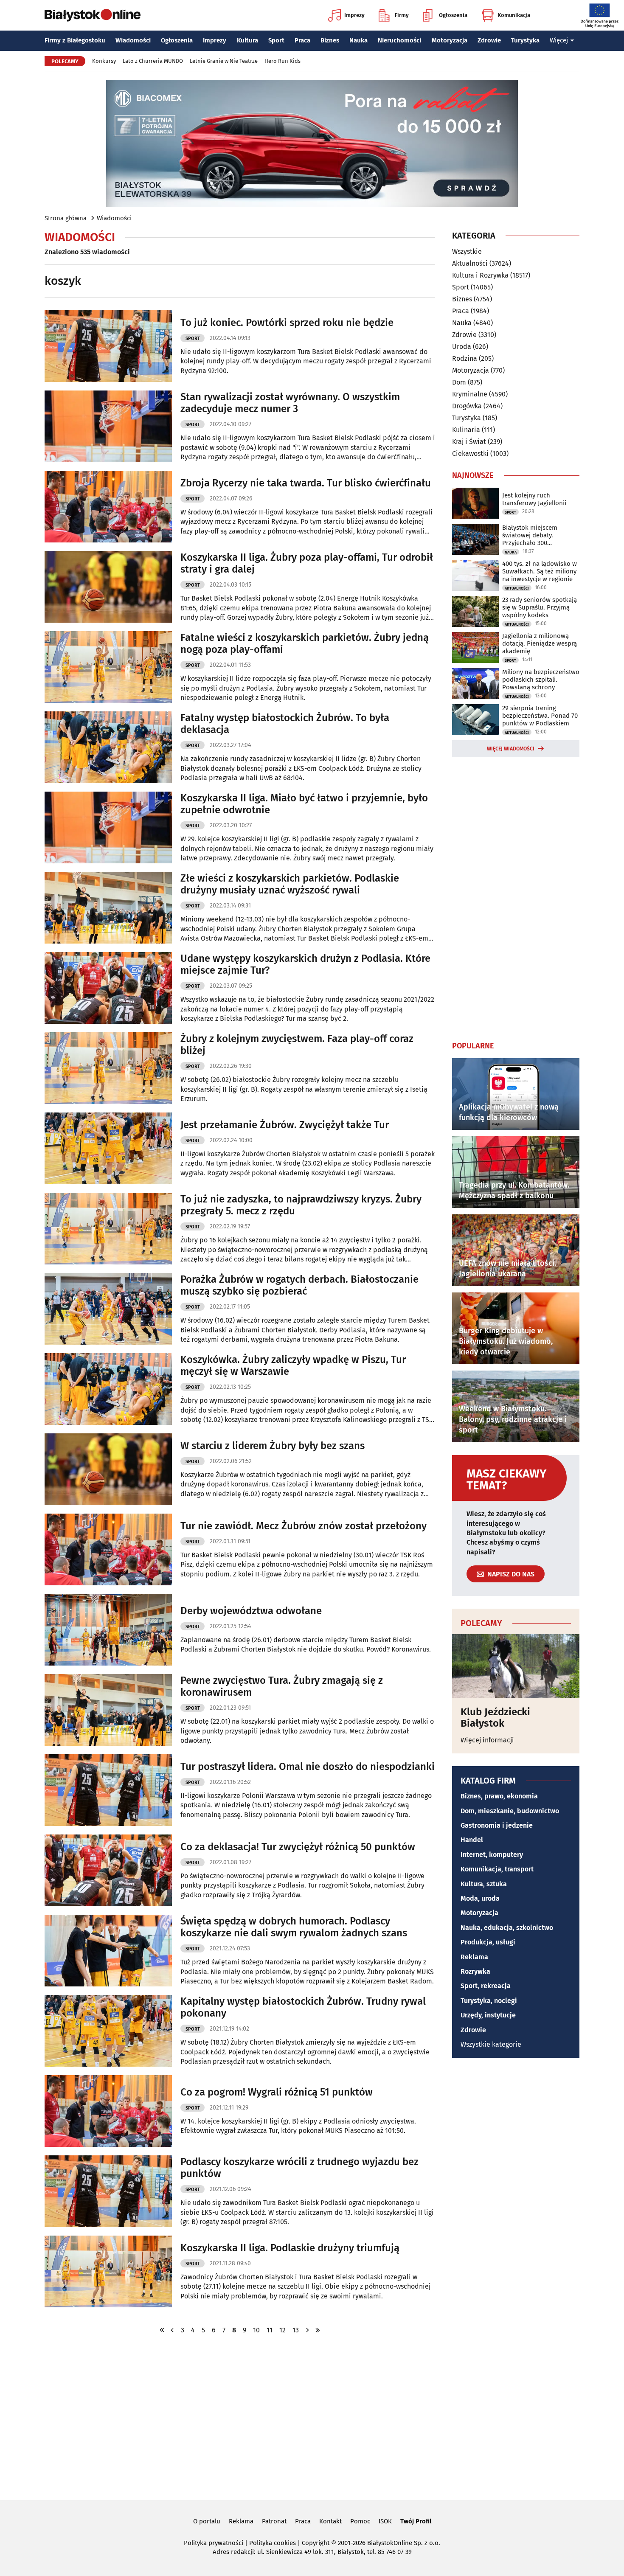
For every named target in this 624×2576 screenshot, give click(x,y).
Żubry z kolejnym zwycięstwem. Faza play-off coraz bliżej (297, 1045)
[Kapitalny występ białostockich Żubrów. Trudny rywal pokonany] (108, 2031)
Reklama (474, 1957)
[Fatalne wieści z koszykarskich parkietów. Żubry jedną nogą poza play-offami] (108, 667)
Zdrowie (489, 40)
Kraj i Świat (469, 442)
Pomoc (360, 2521)
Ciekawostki (470, 454)
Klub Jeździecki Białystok (495, 1718)
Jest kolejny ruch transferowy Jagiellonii (534, 499)
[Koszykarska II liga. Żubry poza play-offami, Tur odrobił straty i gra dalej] (108, 587)
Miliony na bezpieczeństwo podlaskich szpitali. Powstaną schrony (541, 680)
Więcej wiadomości (511, 749)
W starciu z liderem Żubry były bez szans (273, 1446)
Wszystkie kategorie (491, 2044)
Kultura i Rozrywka (480, 275)
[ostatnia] (318, 2330)
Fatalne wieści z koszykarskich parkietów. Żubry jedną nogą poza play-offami (305, 644)
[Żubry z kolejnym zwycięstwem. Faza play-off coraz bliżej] (108, 1068)
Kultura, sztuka (484, 1884)
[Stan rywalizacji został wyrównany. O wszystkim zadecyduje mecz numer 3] (108, 426)
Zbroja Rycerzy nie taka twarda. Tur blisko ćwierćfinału (306, 483)
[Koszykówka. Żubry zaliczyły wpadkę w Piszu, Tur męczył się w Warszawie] (108, 1389)
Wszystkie (467, 252)
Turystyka (525, 40)
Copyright (316, 2543)
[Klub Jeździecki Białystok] (516, 1666)
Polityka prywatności (214, 2543)
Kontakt (330, 2521)
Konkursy (104, 61)
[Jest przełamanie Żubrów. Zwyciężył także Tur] (108, 1148)
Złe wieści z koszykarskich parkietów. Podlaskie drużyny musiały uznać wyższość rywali (290, 884)
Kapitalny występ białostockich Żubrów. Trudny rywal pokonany (303, 2007)
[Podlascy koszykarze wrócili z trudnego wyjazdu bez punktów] (108, 2191)
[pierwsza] (162, 2330)
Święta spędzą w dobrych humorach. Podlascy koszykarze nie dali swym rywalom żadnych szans (294, 1927)
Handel (472, 1840)
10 (256, 2330)
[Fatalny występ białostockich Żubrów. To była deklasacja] (108, 747)
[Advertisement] (516, 897)
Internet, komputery (492, 1855)
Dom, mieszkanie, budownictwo (510, 1811)
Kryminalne (470, 394)
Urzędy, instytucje (488, 2015)
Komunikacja (514, 15)
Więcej (559, 40)
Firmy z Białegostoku (75, 40)
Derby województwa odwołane (251, 1611)
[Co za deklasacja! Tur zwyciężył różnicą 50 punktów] (108, 1870)
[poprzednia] (172, 2330)
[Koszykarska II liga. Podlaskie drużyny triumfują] (108, 2271)
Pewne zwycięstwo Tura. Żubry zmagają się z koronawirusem (282, 1687)
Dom (459, 382)
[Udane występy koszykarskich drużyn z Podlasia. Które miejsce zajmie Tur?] (108, 988)
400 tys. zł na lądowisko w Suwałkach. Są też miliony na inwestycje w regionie (540, 571)
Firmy (402, 15)
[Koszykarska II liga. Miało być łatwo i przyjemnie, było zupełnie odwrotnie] (108, 827)
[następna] (307, 2330)
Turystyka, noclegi (489, 2001)
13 (296, 2330)
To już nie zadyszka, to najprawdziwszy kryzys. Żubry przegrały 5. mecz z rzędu (301, 1205)
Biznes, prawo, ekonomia (499, 1796)
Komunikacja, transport (497, 1869)
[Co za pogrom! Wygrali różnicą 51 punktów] (108, 2111)
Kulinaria (466, 430)
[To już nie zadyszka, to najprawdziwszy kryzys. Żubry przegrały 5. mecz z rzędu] (108, 1229)
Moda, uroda (480, 1898)
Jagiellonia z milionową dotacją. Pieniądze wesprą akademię (540, 643)
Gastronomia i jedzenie (497, 1825)
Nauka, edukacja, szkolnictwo (507, 1928)
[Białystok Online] (93, 15)
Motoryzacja (450, 40)
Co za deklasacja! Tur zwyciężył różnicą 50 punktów (298, 1847)
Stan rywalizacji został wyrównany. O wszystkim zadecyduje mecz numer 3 (290, 403)
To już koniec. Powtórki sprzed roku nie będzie (287, 323)
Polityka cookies (273, 2543)
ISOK (385, 2521)
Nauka (358, 40)
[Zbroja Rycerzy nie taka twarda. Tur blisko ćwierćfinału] (108, 507)
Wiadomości (133, 40)
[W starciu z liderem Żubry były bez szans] (108, 1469)
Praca (302, 40)
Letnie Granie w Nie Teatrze (224, 61)
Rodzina (465, 358)
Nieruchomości (399, 40)
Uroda (462, 347)
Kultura (247, 40)
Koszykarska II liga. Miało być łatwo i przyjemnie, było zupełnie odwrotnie (304, 804)
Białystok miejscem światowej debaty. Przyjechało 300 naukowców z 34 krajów (536, 535)
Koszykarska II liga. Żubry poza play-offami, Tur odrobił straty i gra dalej (307, 563)
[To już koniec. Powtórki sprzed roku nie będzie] (108, 346)
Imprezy (354, 15)
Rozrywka (475, 1971)
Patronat (274, 2521)
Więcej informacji (487, 1740)
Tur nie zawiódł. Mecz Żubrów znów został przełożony (304, 1526)
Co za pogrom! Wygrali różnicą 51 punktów (277, 2092)
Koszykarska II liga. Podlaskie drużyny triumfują (290, 2248)
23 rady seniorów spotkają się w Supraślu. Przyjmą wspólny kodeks (540, 607)
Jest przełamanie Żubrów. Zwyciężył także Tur (285, 1125)
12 (282, 2330)
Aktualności (470, 263)
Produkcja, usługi (488, 1942)
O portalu (207, 2521)
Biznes (330, 40)
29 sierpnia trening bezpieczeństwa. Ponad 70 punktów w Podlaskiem (540, 716)
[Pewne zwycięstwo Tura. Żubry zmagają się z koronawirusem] (108, 1710)
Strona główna (66, 218)
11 (270, 2330)
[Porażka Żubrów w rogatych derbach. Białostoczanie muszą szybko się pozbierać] (108, 1309)
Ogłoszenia (453, 15)
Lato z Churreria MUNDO (153, 61)
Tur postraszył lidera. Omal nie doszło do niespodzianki (308, 1767)
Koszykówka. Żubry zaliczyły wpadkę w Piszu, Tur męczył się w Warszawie (293, 1366)
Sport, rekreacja (486, 1986)
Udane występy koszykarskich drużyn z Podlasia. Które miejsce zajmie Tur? (305, 965)
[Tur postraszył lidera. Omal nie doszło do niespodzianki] (108, 1790)
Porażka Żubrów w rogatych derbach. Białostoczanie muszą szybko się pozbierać (299, 1285)
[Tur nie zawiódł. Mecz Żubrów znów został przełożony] (108, 1549)
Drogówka (467, 406)
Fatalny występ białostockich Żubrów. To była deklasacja (285, 724)
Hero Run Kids (282, 61)
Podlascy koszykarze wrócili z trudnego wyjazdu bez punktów (299, 2168)
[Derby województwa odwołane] (108, 1630)
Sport (276, 40)
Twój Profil (416, 2521)
